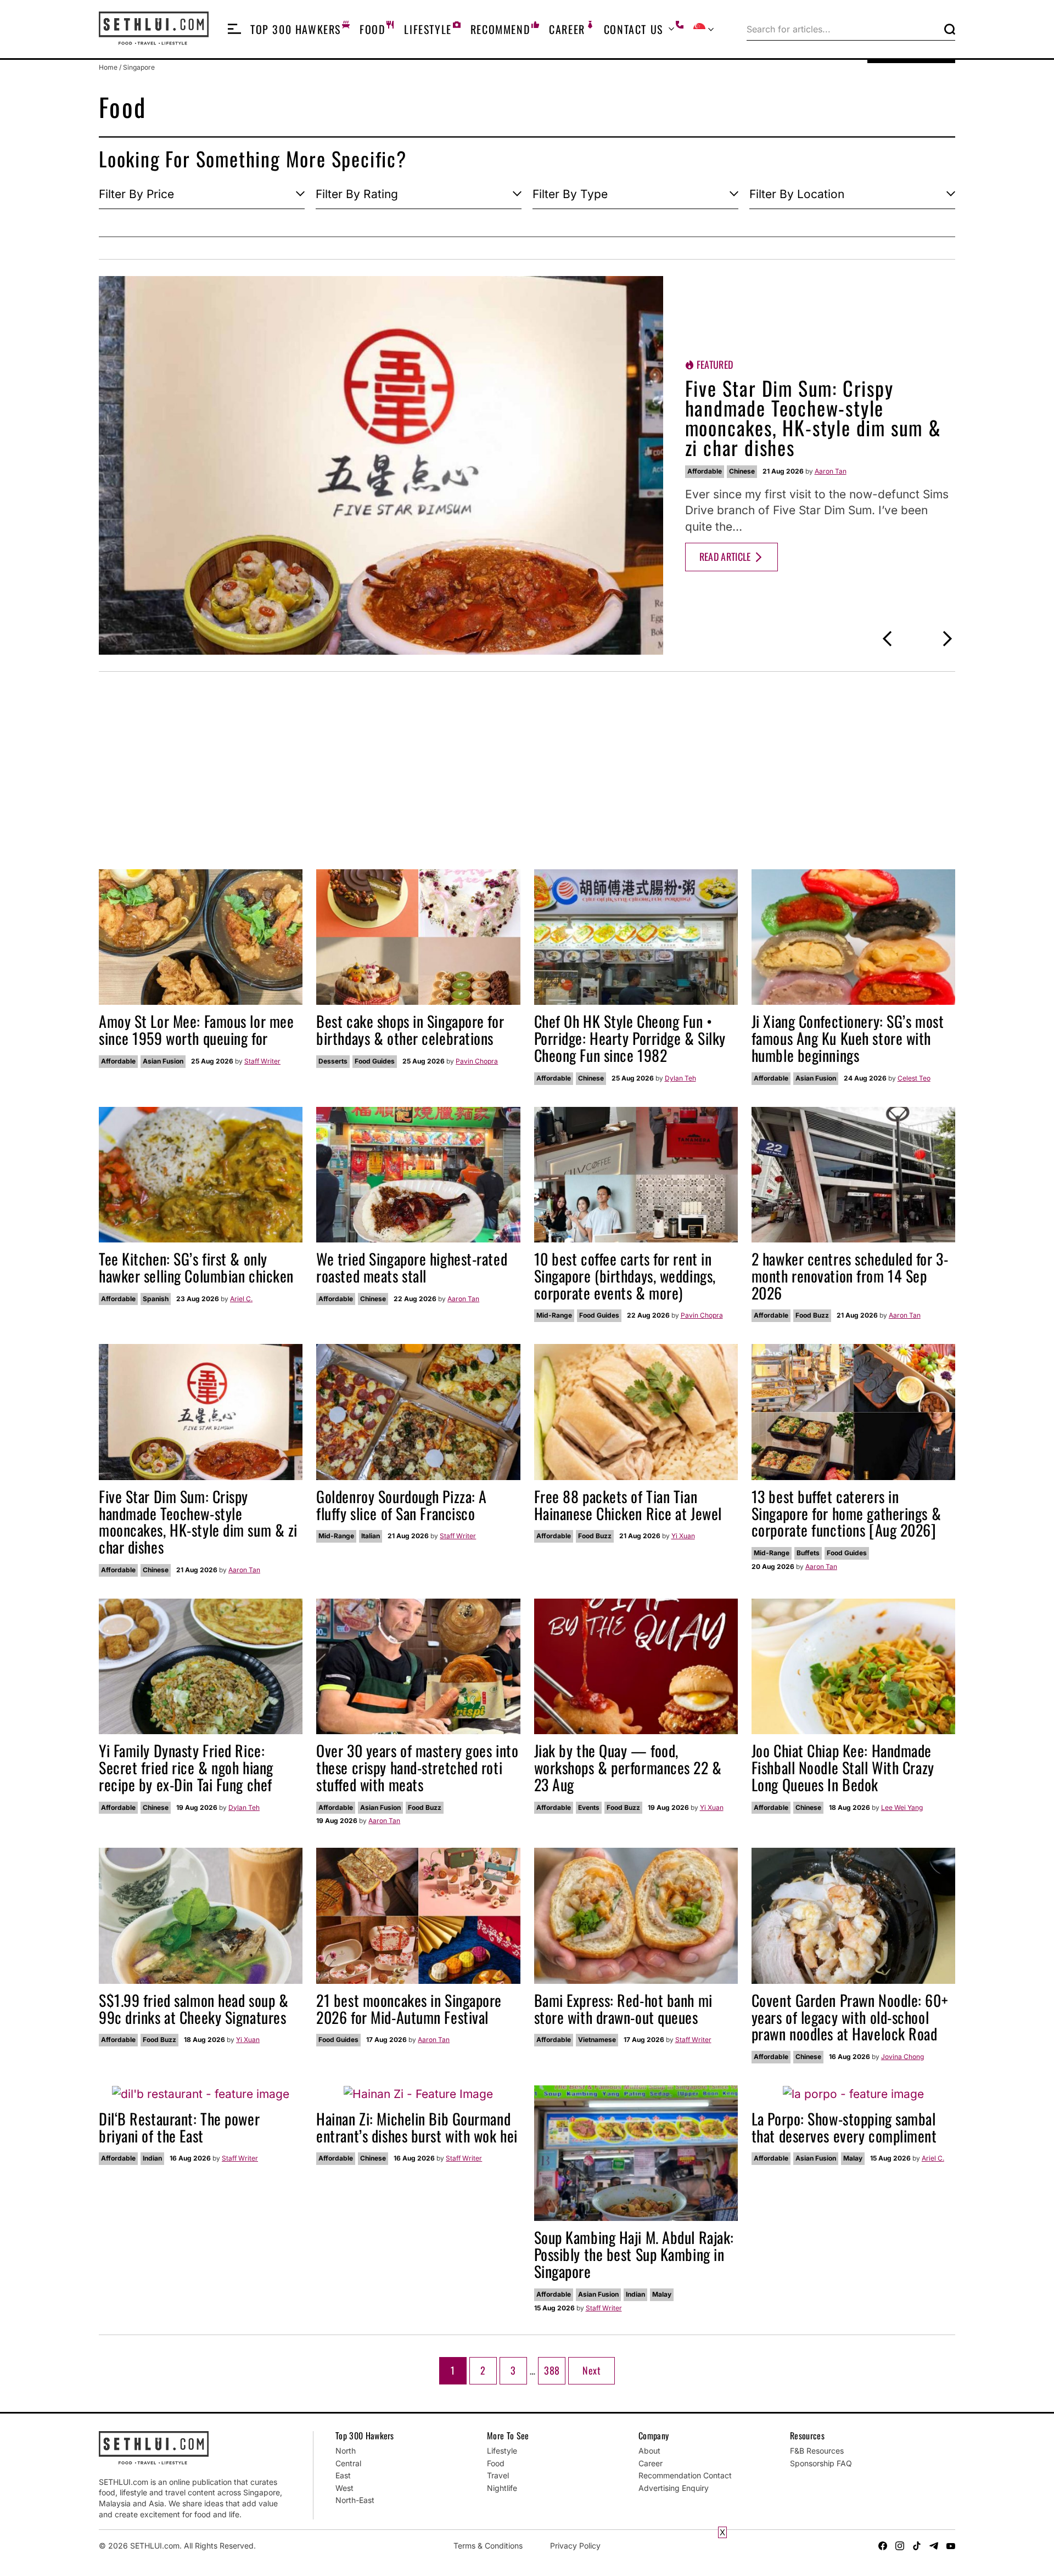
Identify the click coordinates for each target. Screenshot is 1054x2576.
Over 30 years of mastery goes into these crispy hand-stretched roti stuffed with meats (417, 1767)
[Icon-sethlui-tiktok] (917, 2546)
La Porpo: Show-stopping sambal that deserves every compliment (844, 2127)
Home (108, 67)
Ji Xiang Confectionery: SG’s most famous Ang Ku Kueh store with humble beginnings (848, 1038)
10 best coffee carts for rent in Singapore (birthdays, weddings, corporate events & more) (625, 1276)
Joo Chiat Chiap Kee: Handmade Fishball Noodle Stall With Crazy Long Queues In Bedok (843, 1767)
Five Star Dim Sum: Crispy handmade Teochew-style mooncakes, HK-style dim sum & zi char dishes (813, 417)
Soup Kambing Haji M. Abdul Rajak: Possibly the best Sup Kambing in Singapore (634, 2254)
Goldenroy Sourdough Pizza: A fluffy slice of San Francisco (402, 1505)
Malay (662, 2294)
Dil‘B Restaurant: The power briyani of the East (179, 2127)
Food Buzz (812, 1315)
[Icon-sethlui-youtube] (951, 2546)
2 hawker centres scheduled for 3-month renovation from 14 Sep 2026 (850, 1276)
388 (553, 2367)
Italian (371, 1536)
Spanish (156, 1299)
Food (372, 29)
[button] (887, 639)
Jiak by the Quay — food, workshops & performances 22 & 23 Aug (628, 1767)
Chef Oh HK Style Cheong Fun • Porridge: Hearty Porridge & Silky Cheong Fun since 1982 (630, 1038)
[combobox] (843, 29)
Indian (152, 2158)
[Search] (950, 29)
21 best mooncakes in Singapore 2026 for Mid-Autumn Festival (409, 2009)
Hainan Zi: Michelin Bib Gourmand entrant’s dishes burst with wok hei (417, 2127)
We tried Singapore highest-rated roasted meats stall (412, 1267)
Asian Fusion (163, 1061)
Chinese (742, 471)
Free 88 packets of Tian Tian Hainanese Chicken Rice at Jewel (628, 1505)
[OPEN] (234, 29)
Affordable (705, 471)
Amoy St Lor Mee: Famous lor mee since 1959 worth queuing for (196, 1030)
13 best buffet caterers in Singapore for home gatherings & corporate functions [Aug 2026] (846, 1513)
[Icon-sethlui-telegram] (934, 2546)
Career (567, 29)
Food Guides (375, 1061)
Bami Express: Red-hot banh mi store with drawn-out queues (623, 2009)
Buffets (808, 1553)
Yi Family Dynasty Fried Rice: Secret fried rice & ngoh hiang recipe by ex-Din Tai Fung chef (186, 1767)
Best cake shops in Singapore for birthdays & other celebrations (410, 1030)
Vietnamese (597, 2040)
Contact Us (633, 29)
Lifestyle (428, 29)
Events (589, 1807)
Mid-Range (554, 1315)
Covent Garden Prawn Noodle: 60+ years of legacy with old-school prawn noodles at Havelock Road (850, 2017)
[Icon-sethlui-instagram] (900, 2546)
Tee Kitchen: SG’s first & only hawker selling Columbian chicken (196, 1267)
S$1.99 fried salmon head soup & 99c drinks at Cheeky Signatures (194, 2009)
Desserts (333, 1061)
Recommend (500, 29)
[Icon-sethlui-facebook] (883, 2546)
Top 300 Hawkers (296, 29)
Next (591, 2370)
